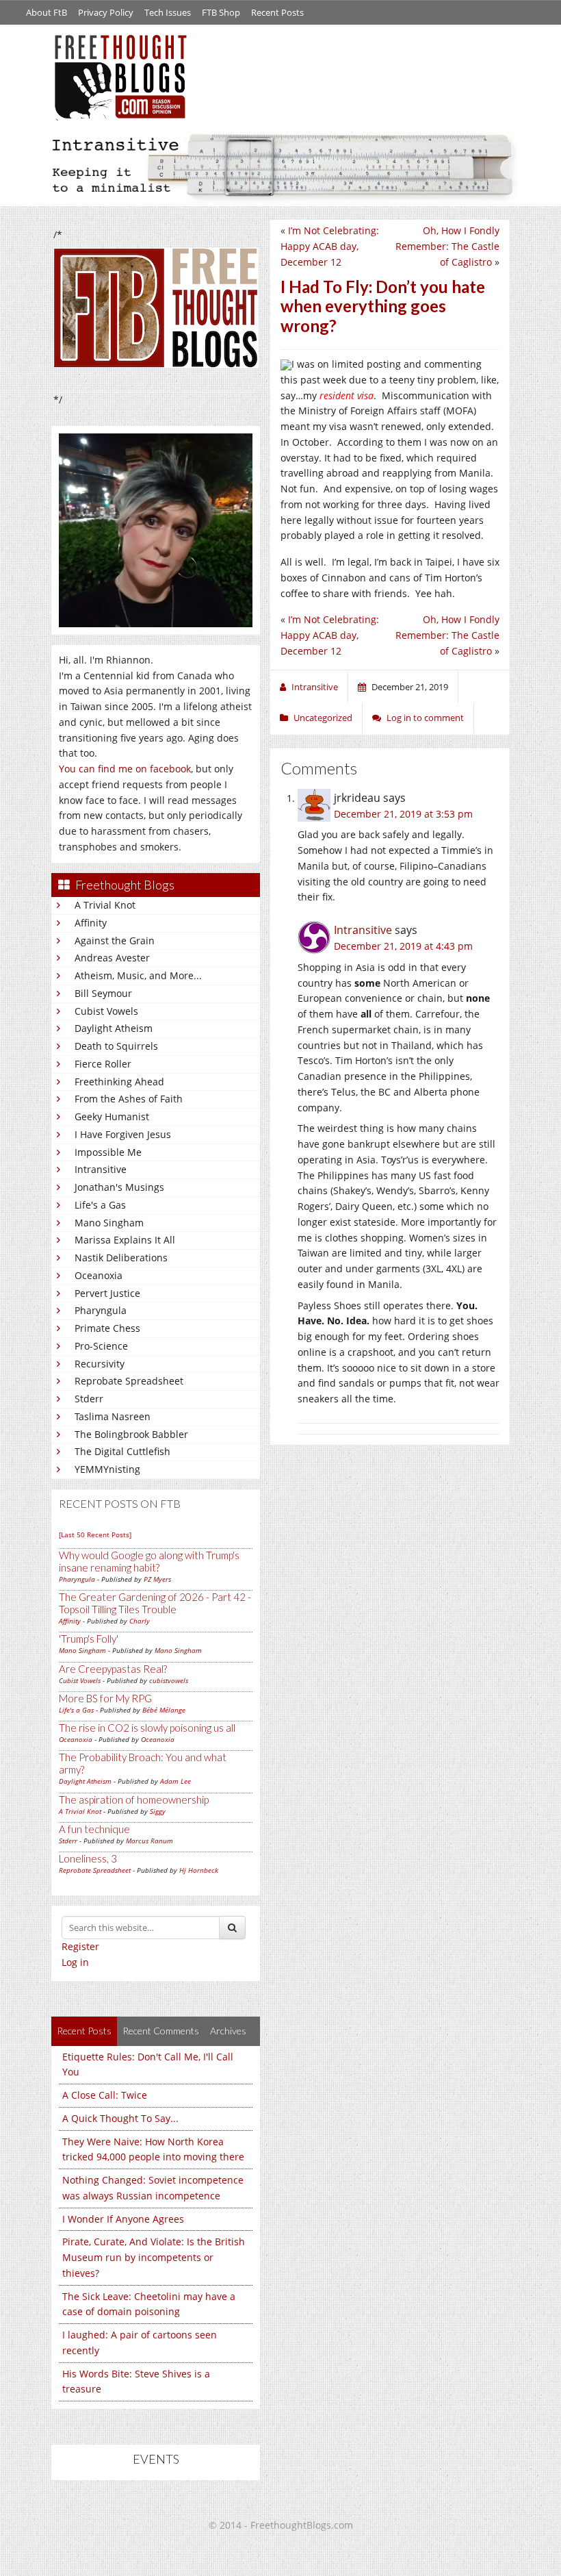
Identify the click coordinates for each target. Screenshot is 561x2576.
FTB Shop (221, 12)
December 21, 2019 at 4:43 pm (403, 946)
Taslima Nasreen (113, 1416)
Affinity (91, 923)
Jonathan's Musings (119, 1187)
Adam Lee (175, 1781)
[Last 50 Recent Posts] (95, 1535)
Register (80, 1946)
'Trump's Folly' (89, 1639)
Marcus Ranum (149, 1841)
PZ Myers (157, 1579)
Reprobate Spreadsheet (129, 1381)
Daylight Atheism (114, 1028)
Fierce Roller (103, 1064)
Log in (75, 1962)
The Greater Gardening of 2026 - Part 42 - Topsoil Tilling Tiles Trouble (155, 1603)
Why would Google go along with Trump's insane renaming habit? (149, 1561)
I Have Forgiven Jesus (123, 1134)
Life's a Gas (100, 1205)
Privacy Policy (106, 12)
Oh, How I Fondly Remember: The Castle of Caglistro (447, 246)
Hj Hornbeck (199, 1870)
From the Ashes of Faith (129, 1099)
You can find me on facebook (125, 769)
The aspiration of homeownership (134, 1800)
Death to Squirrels (116, 1046)
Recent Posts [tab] (84, 2031)
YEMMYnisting (107, 1469)
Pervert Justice (107, 1293)
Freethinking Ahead (119, 1082)
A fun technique (94, 1829)
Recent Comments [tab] (161, 2031)
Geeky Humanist (112, 1116)
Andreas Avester (112, 958)
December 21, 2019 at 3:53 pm (403, 814)
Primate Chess (107, 1328)
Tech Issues (168, 12)
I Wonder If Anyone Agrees (123, 2219)
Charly (140, 1621)
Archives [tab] (228, 2031)
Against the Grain (115, 940)
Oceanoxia (99, 1275)
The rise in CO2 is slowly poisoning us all (147, 1728)
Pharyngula (101, 1310)
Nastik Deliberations (121, 1258)
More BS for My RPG (105, 1698)
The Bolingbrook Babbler (131, 1434)
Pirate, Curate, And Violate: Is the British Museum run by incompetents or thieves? (154, 2257)
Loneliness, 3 (88, 1858)
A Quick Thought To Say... (120, 2118)
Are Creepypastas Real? (113, 1669)
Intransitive (101, 1169)
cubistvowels (169, 1680)
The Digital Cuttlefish (122, 1451)
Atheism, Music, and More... (138, 975)
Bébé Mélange (164, 1710)
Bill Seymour (103, 993)
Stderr (89, 1399)
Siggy (158, 1811)
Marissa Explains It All (125, 1240)
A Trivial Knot (105, 905)
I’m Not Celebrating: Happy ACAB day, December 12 (330, 246)
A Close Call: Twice (105, 2095)
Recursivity (100, 1364)
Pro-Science (101, 1346)
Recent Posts (277, 12)
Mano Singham (109, 1223)
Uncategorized (323, 718)
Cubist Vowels (106, 1011)
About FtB (47, 12)
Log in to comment (425, 718)
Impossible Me (108, 1152)
